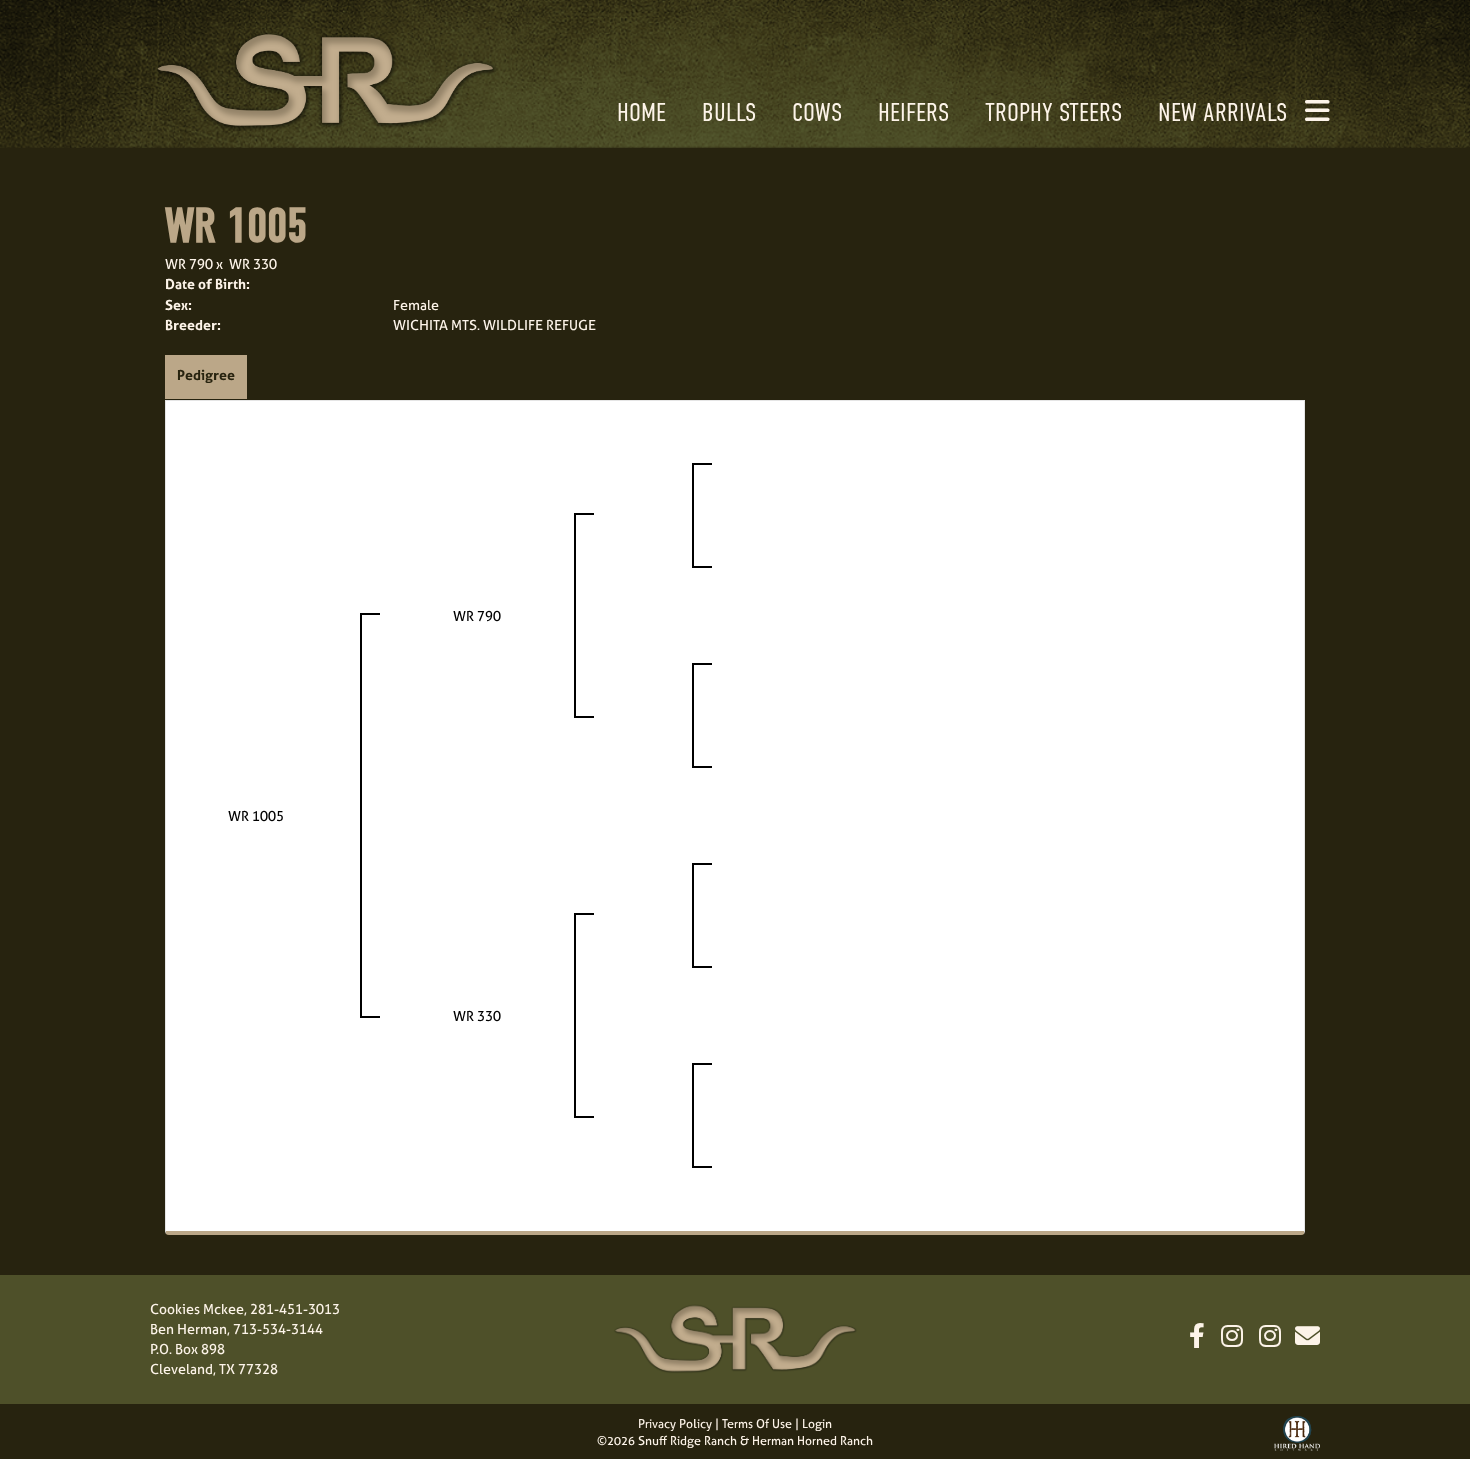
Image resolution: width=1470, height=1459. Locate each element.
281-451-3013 (295, 1308)
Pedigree (206, 374)
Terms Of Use (757, 1424)
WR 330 (253, 263)
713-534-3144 (278, 1328)
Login (817, 1424)
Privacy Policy (675, 1424)
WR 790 (189, 263)
